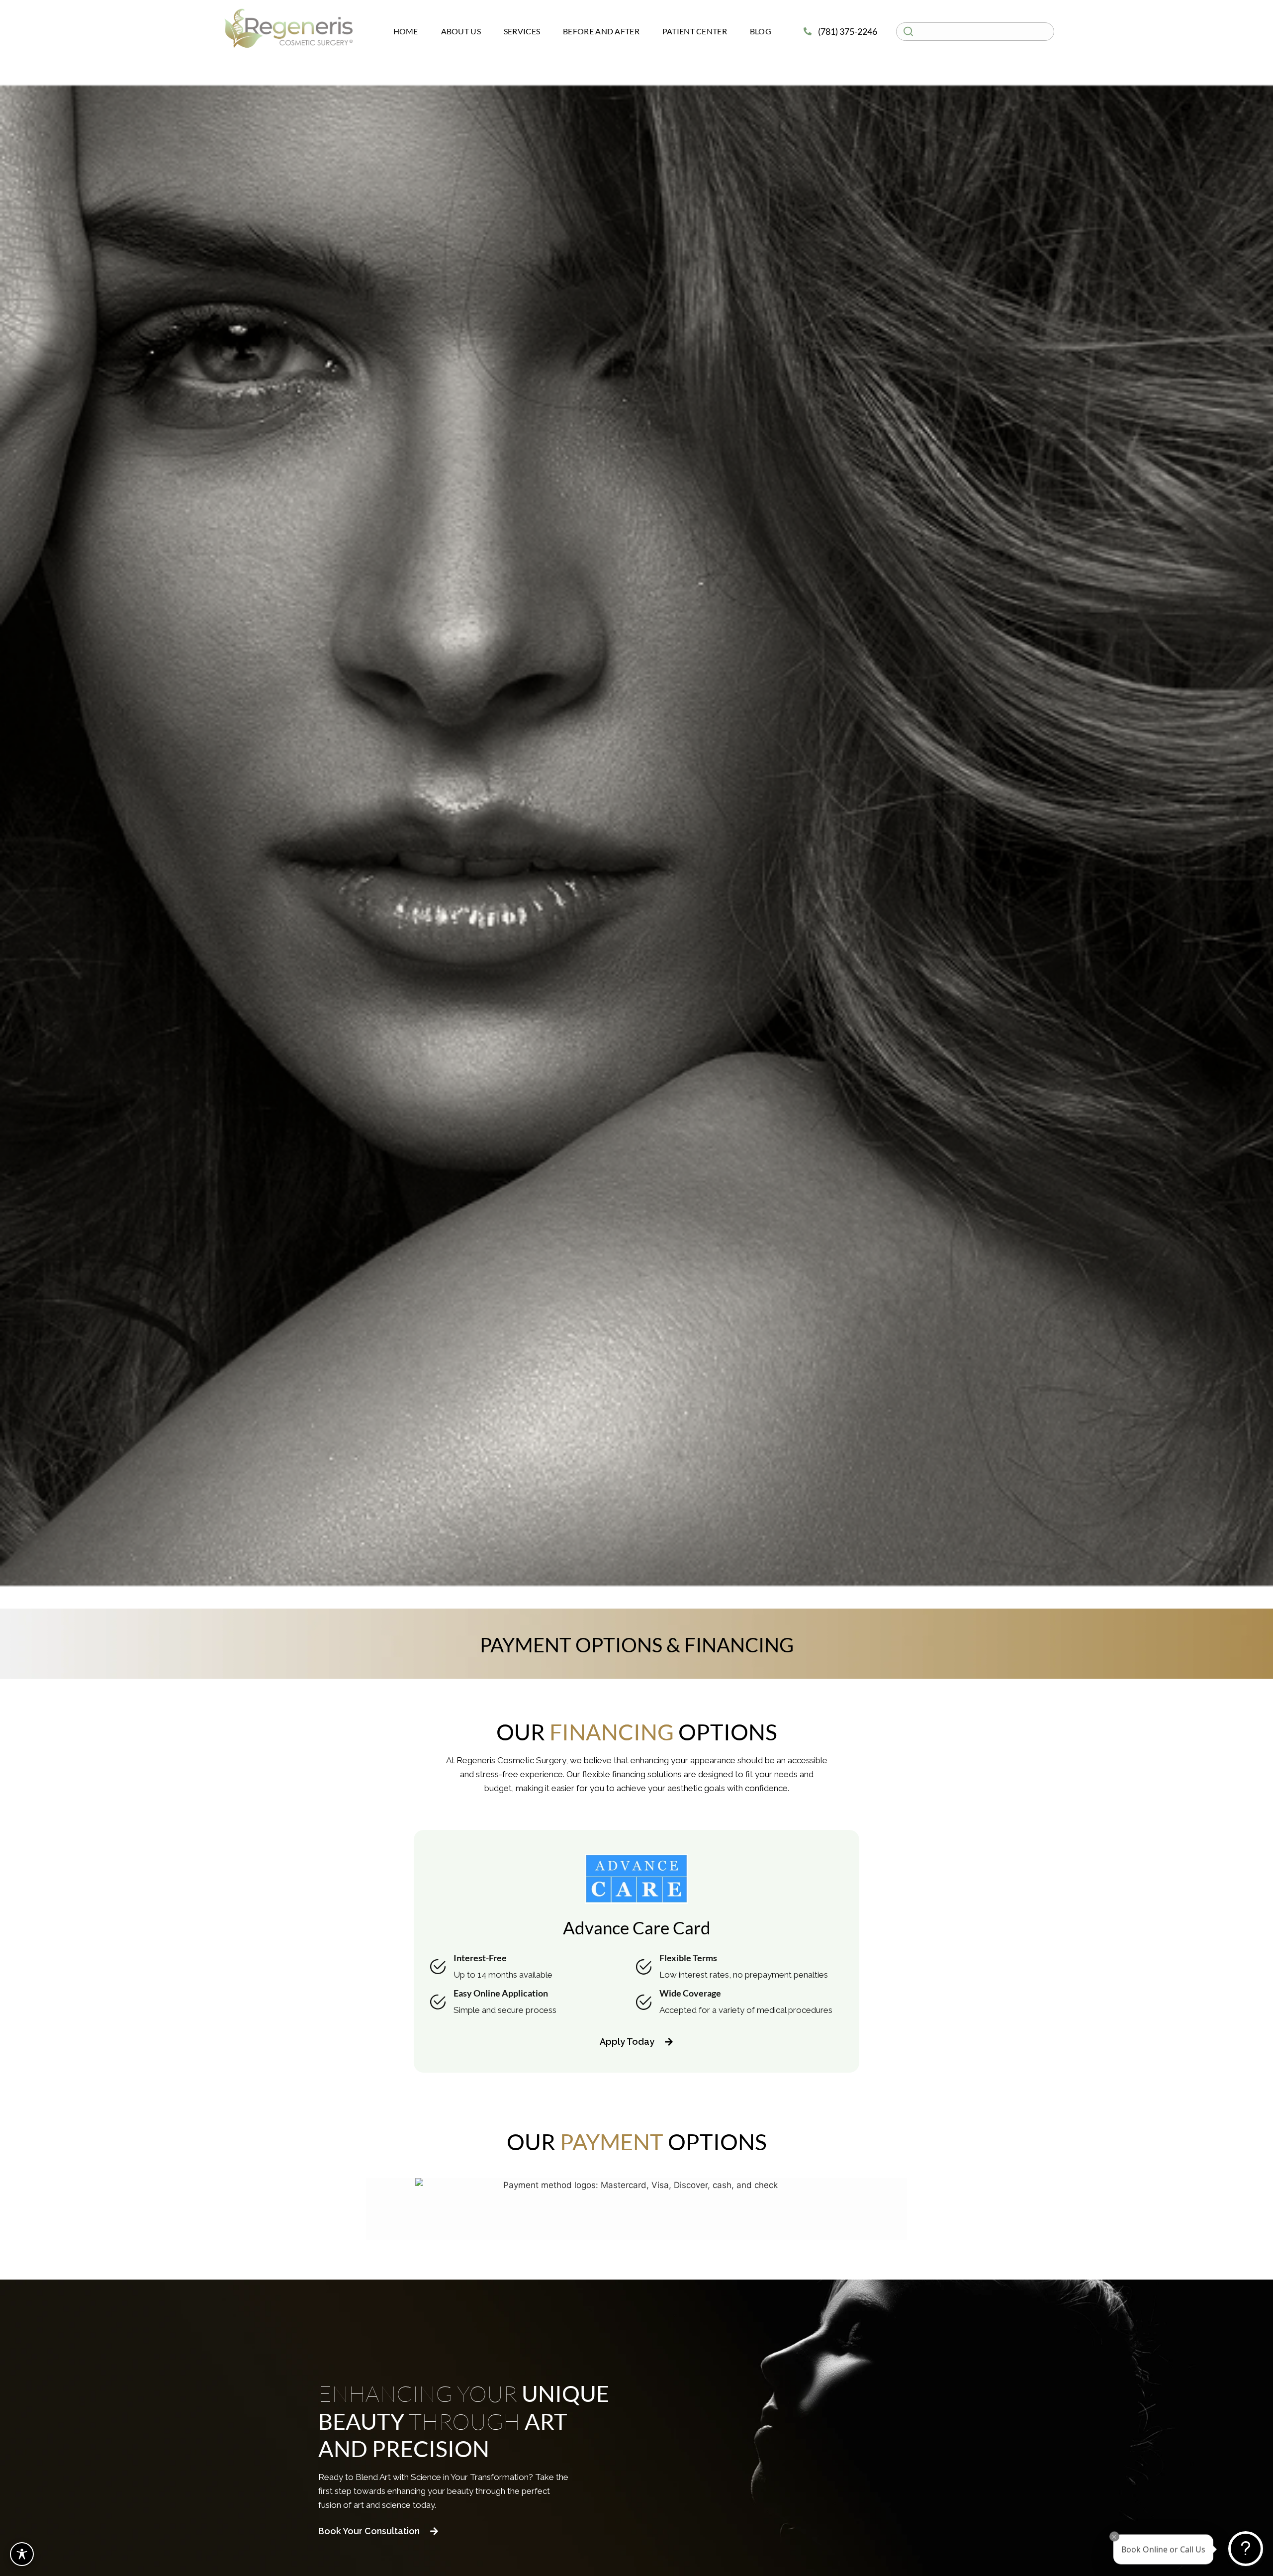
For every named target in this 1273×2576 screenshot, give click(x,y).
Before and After (601, 31)
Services (522, 31)
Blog (761, 31)
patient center (695, 31)
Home (406, 31)
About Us (461, 31)
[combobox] (975, 32)
